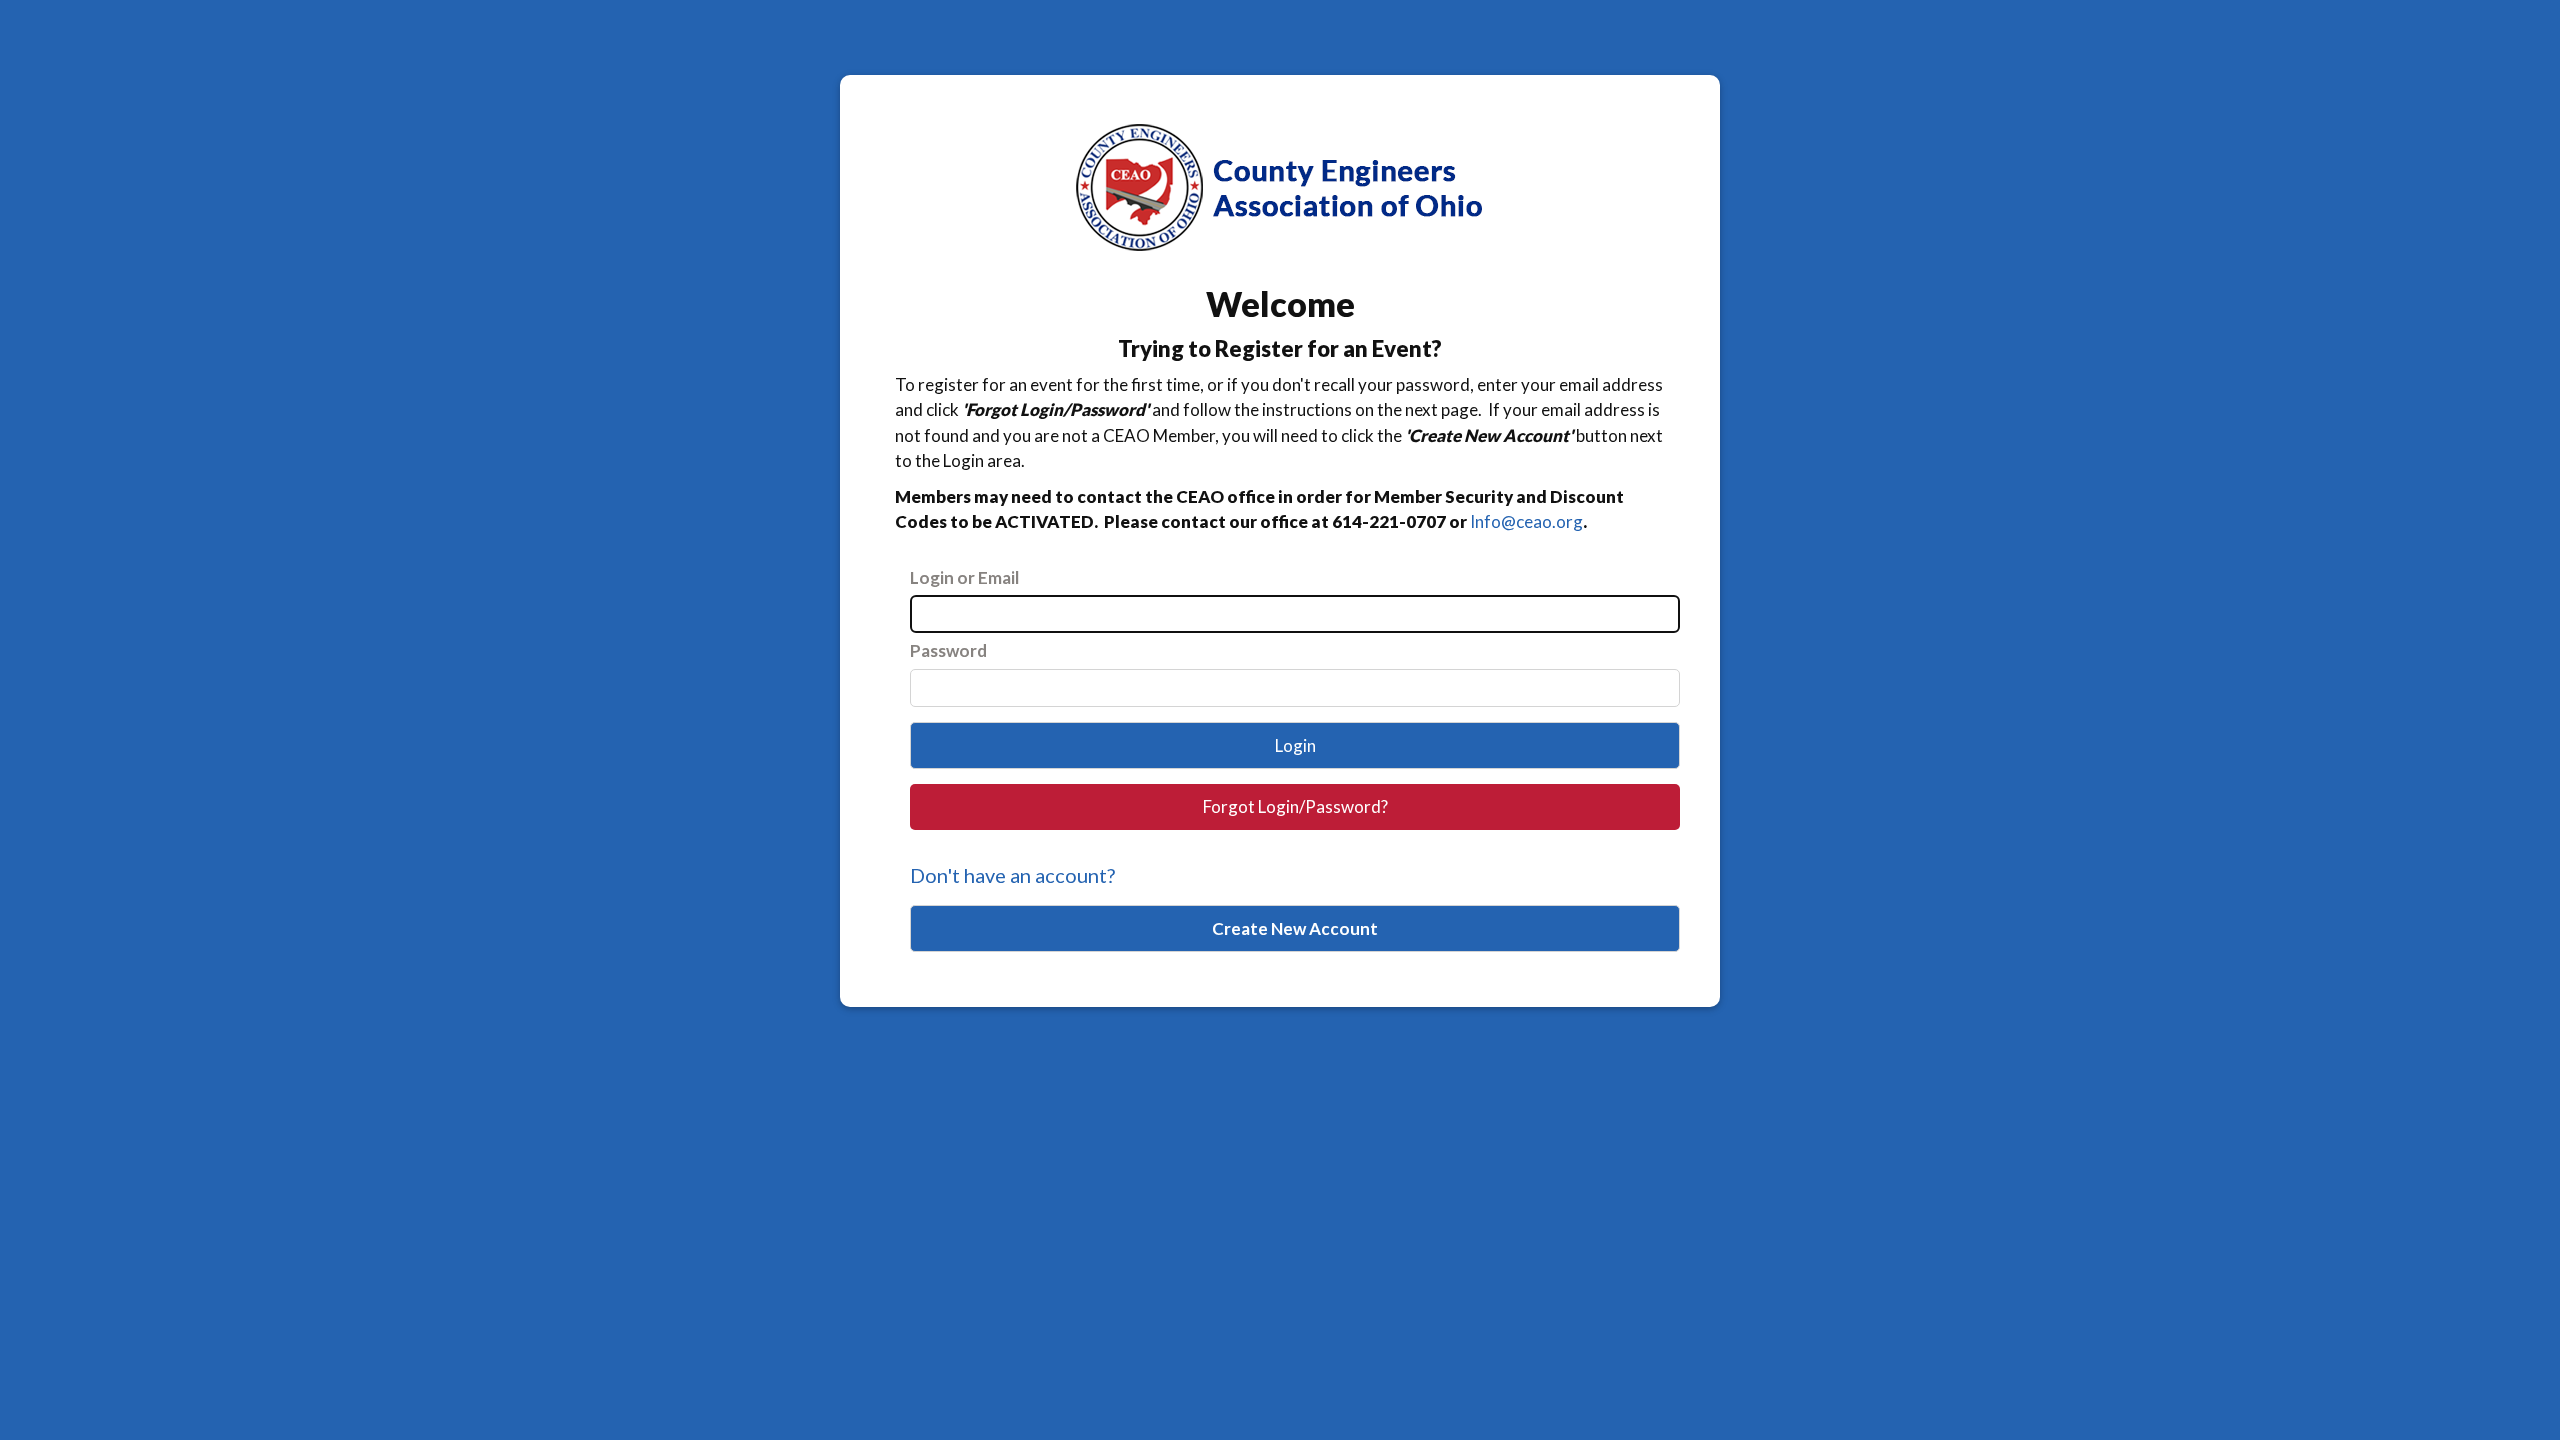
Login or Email (964, 577)
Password (948, 650)
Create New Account (1295, 928)
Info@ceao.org (1526, 521)
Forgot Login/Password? (1295, 806)
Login (1295, 745)
